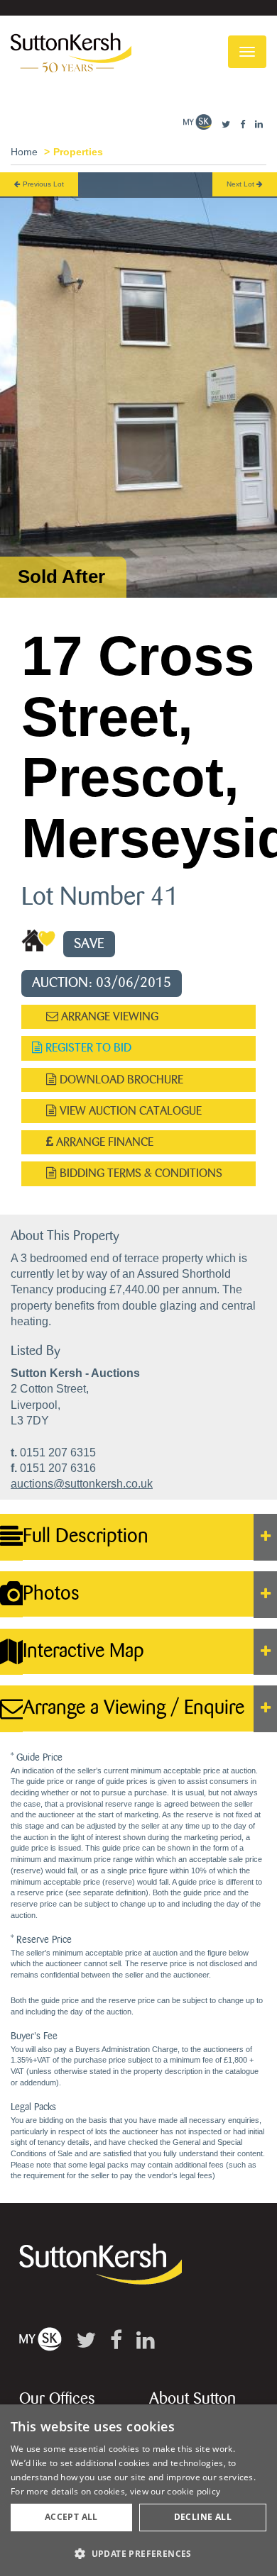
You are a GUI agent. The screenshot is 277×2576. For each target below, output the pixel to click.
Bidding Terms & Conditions (140, 1173)
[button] (138, 2553)
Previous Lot (42, 184)
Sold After (61, 576)
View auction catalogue (129, 1111)
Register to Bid (87, 1048)
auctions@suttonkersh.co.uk (82, 1484)
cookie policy (194, 2491)
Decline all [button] (203, 2517)
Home (24, 152)
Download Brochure (120, 1080)
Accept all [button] (71, 2517)
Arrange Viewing (108, 1016)
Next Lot (241, 184)
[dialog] (138, 2490)
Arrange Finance (103, 1142)
